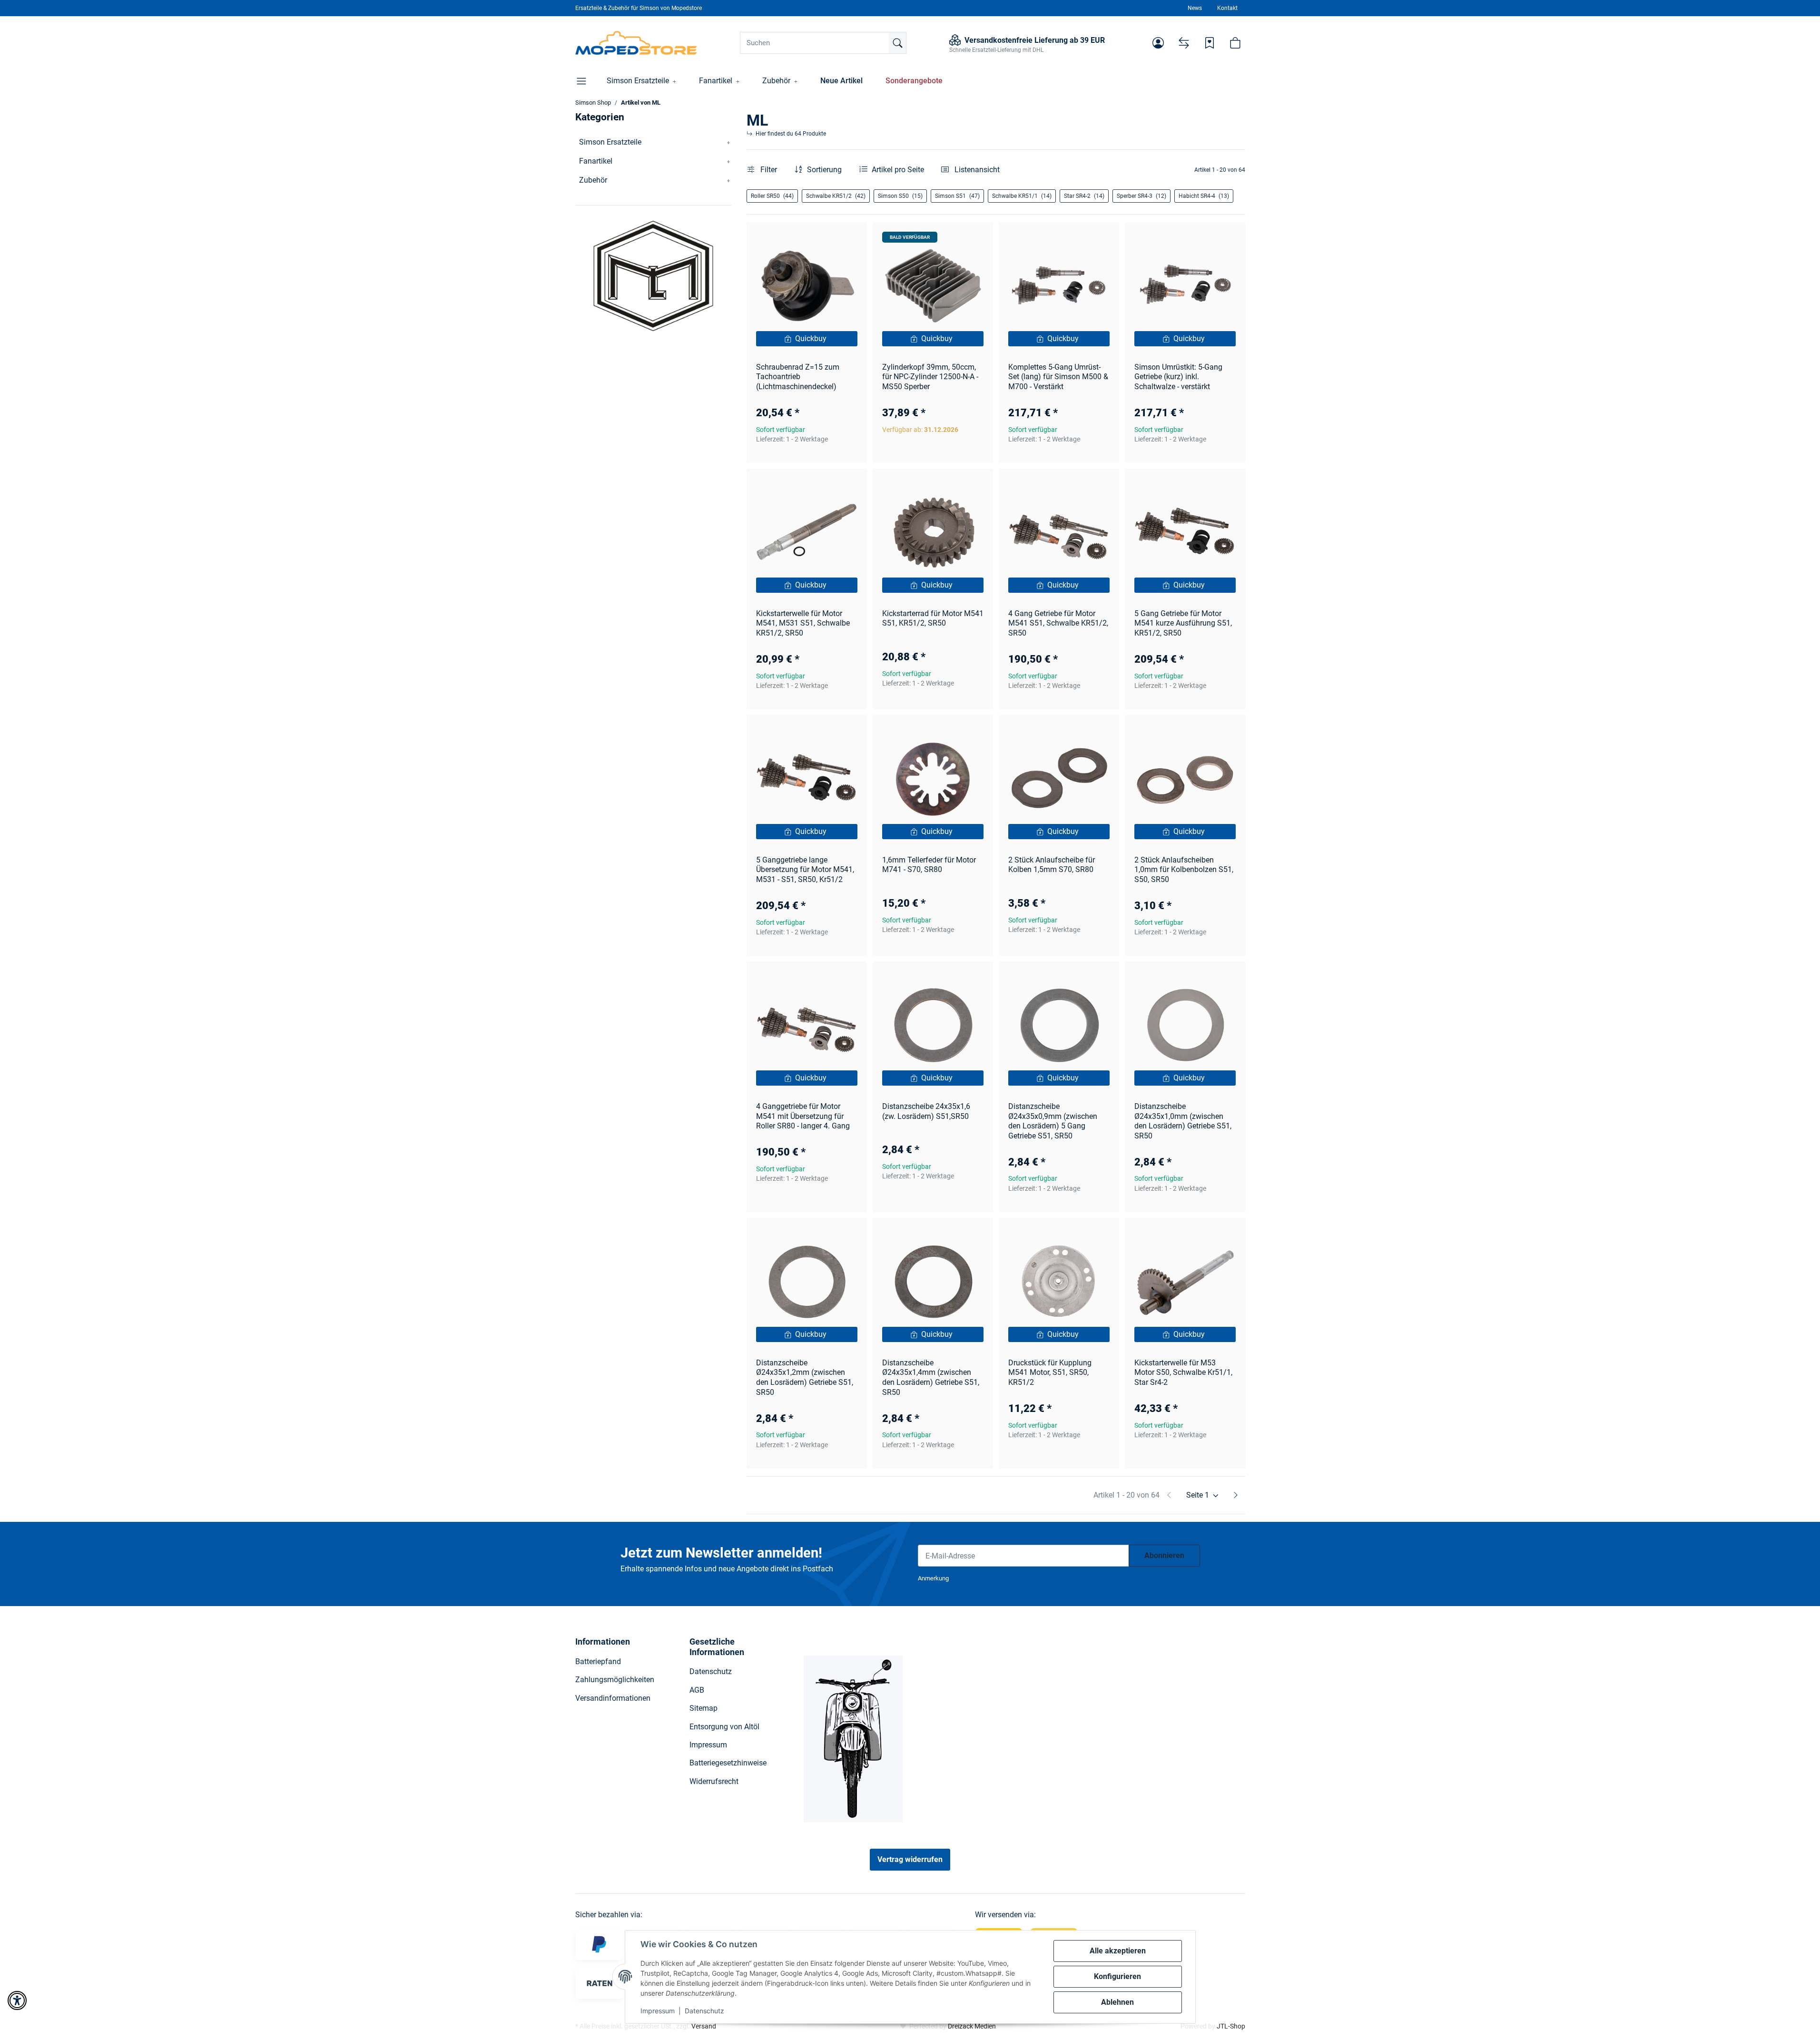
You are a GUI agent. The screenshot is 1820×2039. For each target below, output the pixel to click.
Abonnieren (1164, 1555)
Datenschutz (704, 2011)
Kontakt (1227, 8)
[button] (1158, 43)
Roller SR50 (772, 196)
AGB (697, 1690)
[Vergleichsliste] (1184, 43)
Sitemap (703, 1708)
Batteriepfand (598, 1662)
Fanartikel (596, 161)
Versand (704, 2026)
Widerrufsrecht (714, 1781)
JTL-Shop (1231, 2026)
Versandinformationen (613, 1698)
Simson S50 (900, 196)
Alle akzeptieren (1118, 1951)
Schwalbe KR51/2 (836, 196)
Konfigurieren (1117, 1976)
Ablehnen (1117, 2002)
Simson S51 (957, 196)
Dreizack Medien (972, 2026)
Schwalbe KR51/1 (1022, 196)
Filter (768, 170)
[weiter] (1236, 1495)
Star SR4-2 (1084, 196)
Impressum (658, 2011)
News (1195, 8)
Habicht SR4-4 (1204, 196)
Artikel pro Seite (898, 170)
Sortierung (824, 170)
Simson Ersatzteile (610, 142)
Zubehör (593, 180)
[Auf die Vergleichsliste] (826, 238)
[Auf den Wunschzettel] (851, 238)
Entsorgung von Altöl (724, 1727)
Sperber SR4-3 (1141, 196)
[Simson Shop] (636, 43)
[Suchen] (897, 43)
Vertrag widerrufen (910, 1859)
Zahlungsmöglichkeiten (615, 1680)
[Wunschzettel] (1210, 43)
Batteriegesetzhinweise (728, 1763)
